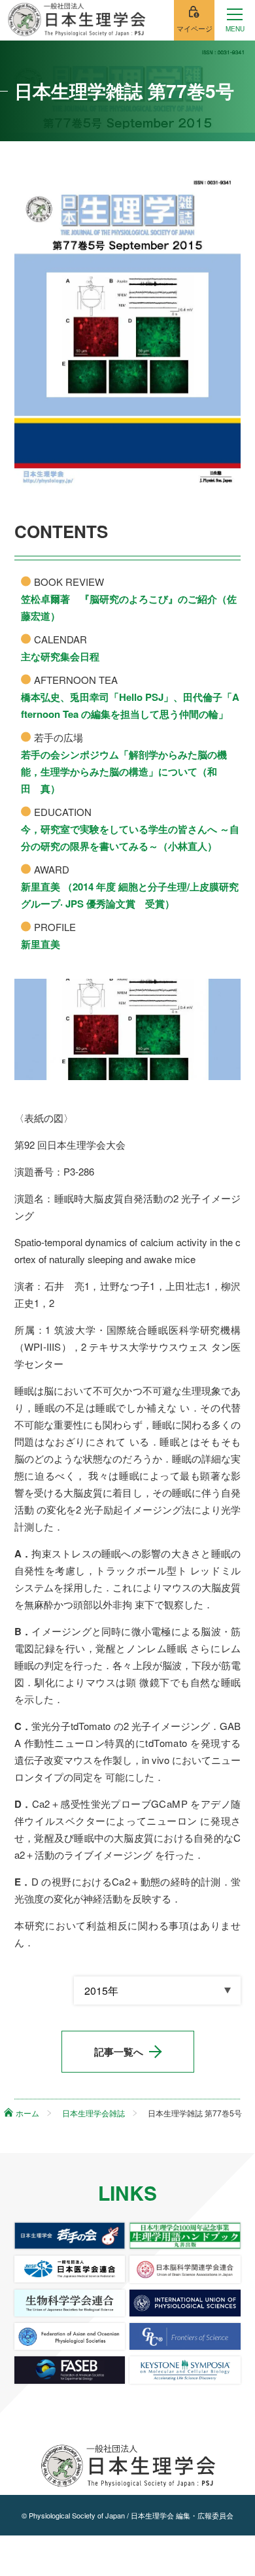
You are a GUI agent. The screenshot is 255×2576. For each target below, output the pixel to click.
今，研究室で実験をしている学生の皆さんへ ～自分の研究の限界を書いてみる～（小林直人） (130, 838)
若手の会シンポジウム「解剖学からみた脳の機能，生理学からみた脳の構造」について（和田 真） (124, 771)
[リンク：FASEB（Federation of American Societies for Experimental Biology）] (70, 2370)
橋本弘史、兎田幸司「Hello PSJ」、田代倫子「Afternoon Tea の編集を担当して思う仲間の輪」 (130, 705)
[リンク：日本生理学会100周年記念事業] (185, 2236)
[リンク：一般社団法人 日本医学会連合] (70, 2269)
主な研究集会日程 (60, 656)
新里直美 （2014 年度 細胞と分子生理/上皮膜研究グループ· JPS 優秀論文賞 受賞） (130, 895)
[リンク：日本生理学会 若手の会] (70, 2236)
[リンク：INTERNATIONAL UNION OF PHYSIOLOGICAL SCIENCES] (185, 2303)
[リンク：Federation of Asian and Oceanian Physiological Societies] (70, 2336)
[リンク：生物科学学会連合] (70, 2303)
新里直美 (41, 944)
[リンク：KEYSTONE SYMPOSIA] (185, 2370)
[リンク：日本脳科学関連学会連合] (185, 2269)
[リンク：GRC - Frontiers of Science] (185, 2336)
